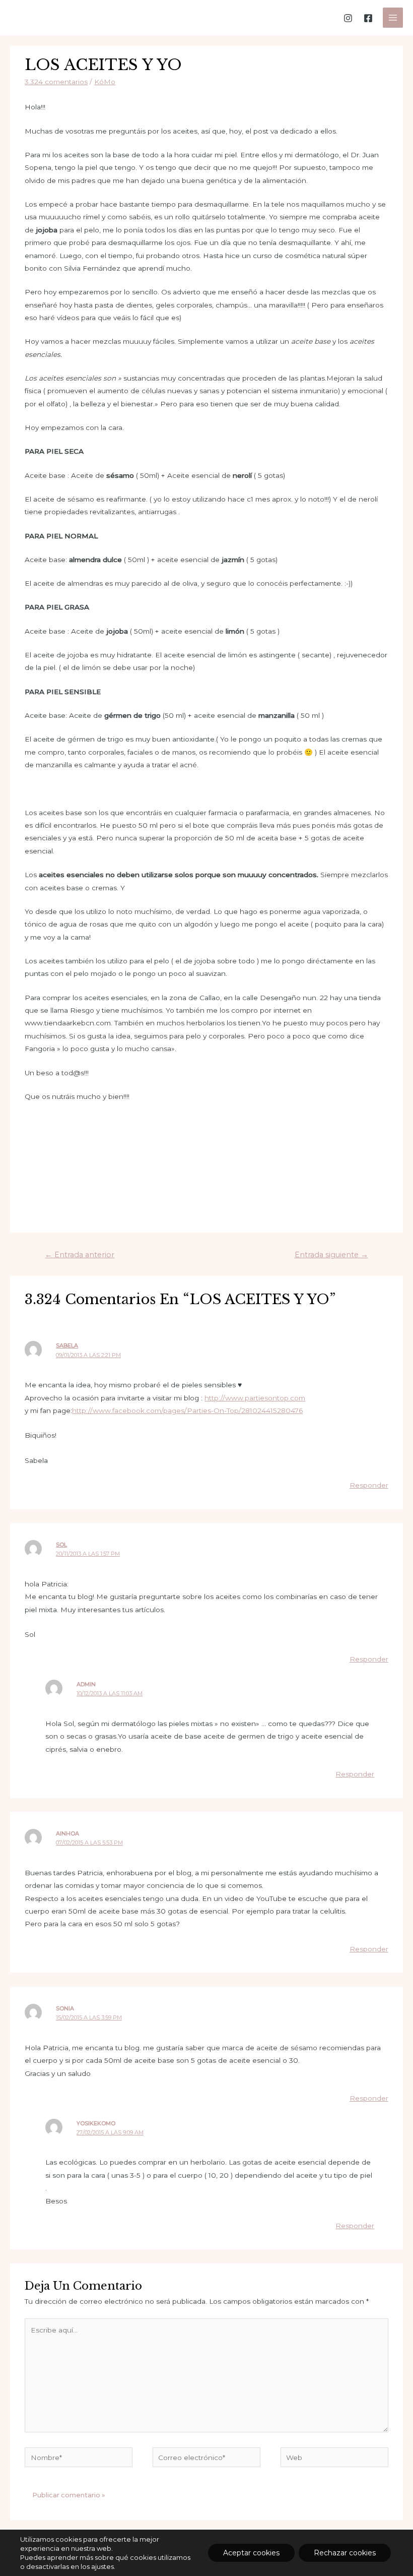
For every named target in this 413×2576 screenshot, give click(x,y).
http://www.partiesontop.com (255, 1398)
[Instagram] (348, 18)
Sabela (67, 1345)
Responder (369, 1485)
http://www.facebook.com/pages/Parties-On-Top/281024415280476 (187, 1410)
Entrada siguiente (331, 1255)
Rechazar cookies (345, 2553)
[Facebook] (368, 18)
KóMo (105, 82)
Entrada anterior (80, 1255)
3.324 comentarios (56, 82)
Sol (61, 1545)
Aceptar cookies (251, 2553)
